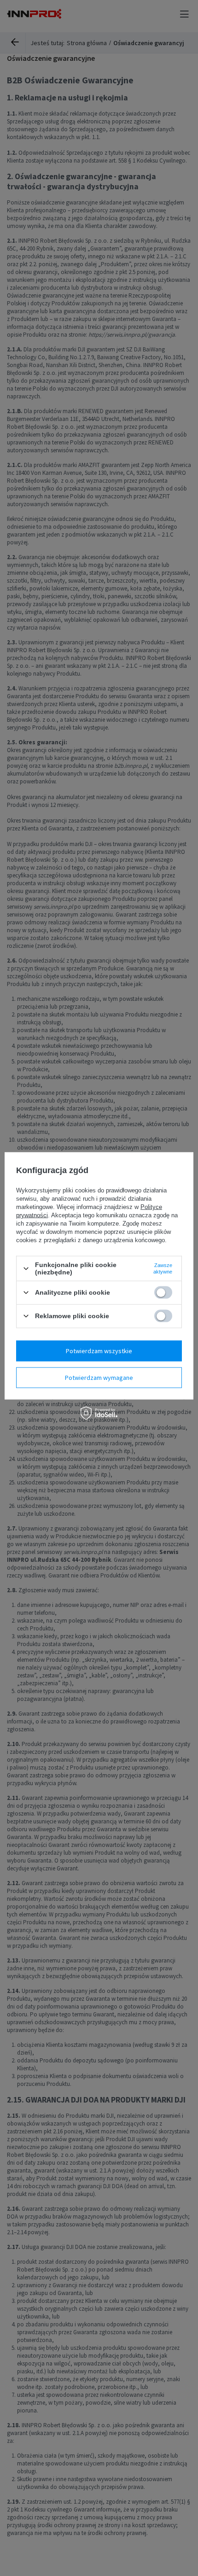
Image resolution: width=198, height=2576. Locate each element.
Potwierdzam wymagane (99, 1378)
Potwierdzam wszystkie (99, 1351)
